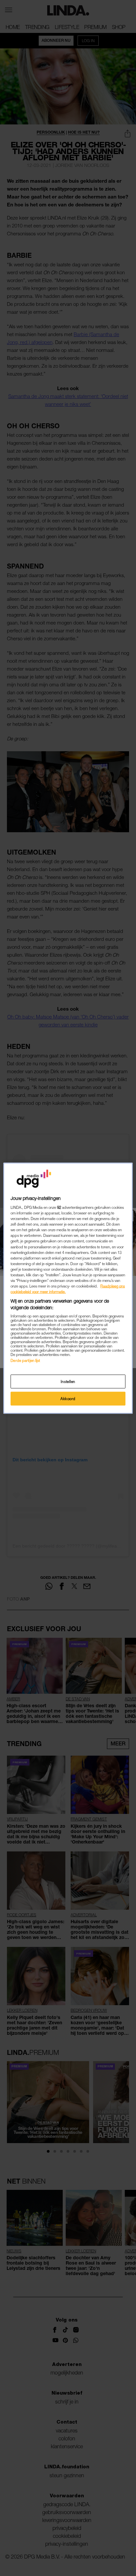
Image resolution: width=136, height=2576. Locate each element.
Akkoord (68, 1398)
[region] (68, 1288)
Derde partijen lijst (25, 1360)
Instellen (68, 1381)
